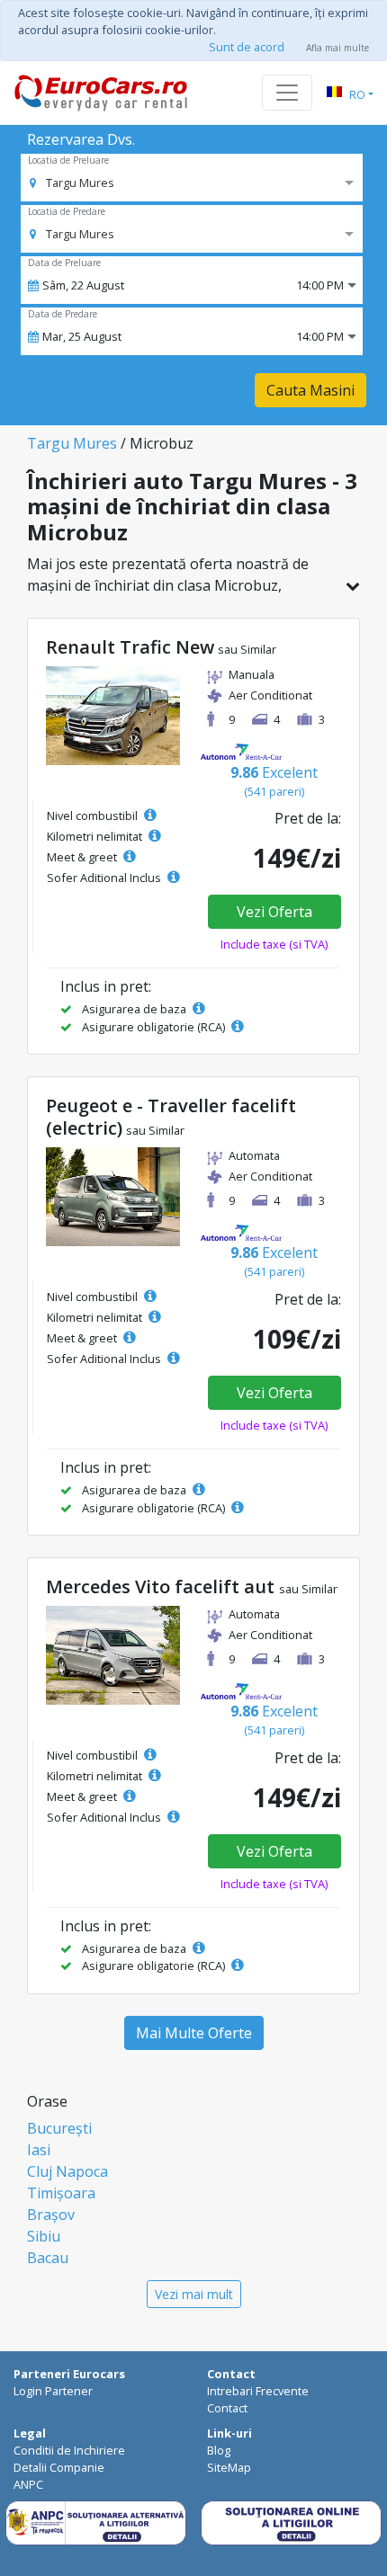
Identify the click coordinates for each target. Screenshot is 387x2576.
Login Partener (53, 2391)
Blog (219, 2450)
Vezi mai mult (194, 2294)
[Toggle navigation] (287, 93)
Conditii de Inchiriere (69, 2450)
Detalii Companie (59, 2467)
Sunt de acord (247, 47)
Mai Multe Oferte (194, 2033)
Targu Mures (72, 443)
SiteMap (229, 2467)
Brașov (51, 2215)
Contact (227, 2408)
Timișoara (61, 2193)
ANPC (28, 2484)
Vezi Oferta (274, 912)
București (59, 2128)
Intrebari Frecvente (258, 2391)
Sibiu (44, 2236)
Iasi (39, 2150)
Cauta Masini (310, 390)
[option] (72, 183)
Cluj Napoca (67, 2171)
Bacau (48, 2258)
